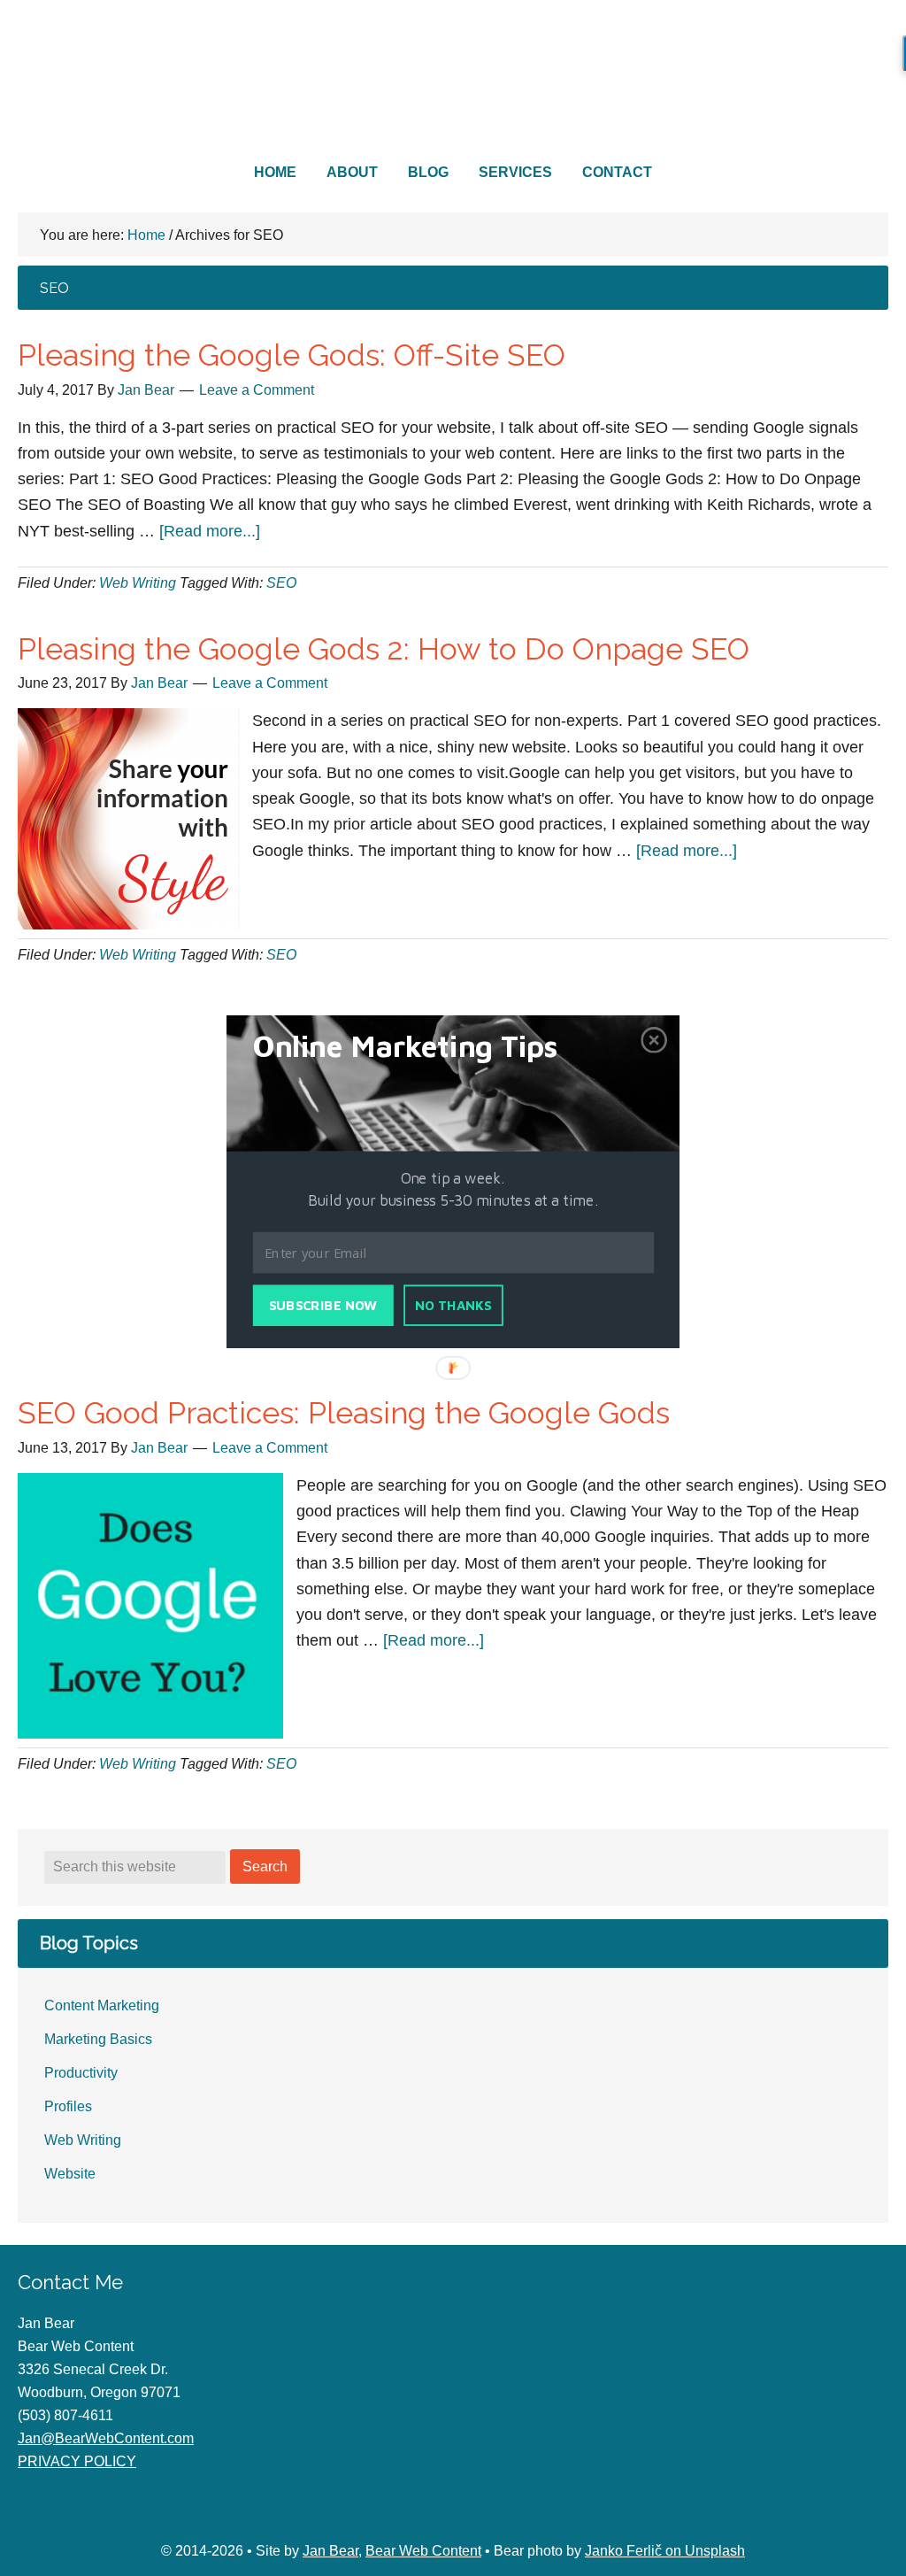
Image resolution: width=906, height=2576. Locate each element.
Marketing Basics (98, 2039)
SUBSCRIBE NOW (323, 1306)
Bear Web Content (453, 84)
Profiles (68, 2106)
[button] (427, 1046)
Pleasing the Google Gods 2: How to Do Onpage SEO (384, 649)
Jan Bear (330, 2551)
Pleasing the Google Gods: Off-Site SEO (292, 355)
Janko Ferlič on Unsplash (665, 2551)
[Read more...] (210, 531)
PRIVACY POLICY (77, 2461)
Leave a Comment (257, 390)
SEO (281, 583)
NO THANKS (453, 1306)
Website (70, 2174)
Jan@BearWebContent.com (106, 2438)
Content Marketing (102, 2005)
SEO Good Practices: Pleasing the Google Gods (344, 1413)
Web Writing (138, 583)
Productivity (81, 2073)
